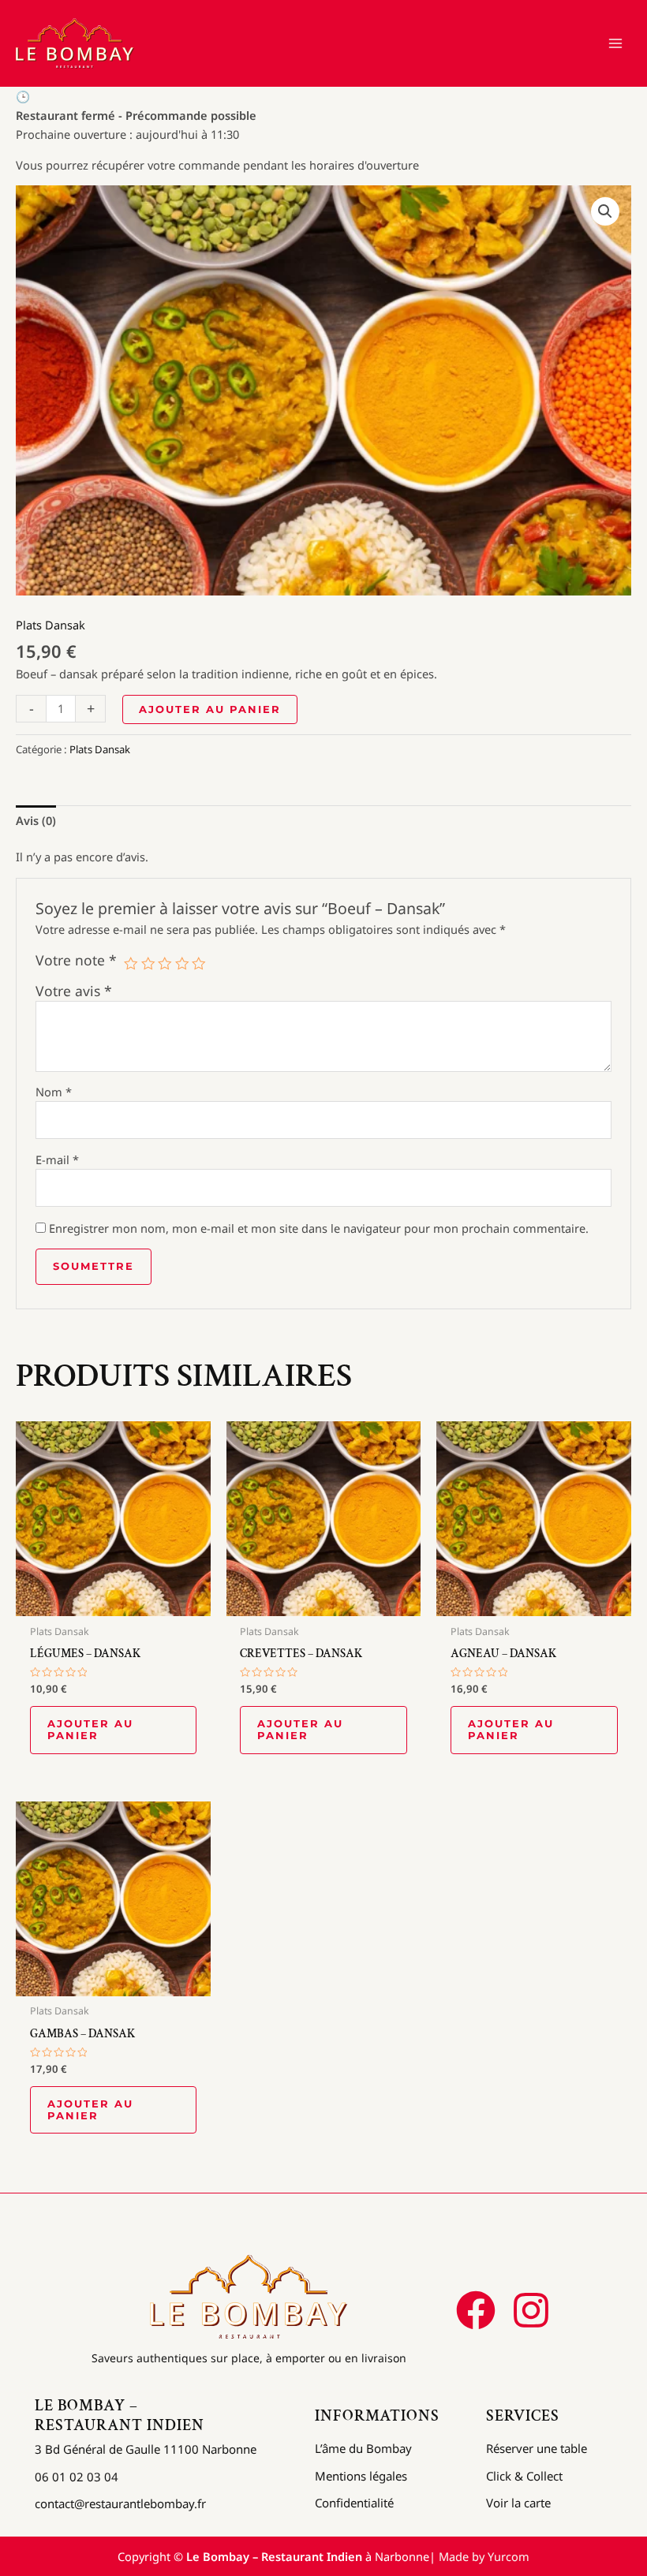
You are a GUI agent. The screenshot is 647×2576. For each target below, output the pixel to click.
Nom (54, 1092)
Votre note (76, 960)
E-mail (57, 1159)
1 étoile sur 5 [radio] (131, 964)
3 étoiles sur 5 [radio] (165, 964)
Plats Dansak (50, 625)
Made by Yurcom (484, 2556)
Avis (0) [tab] (36, 820)
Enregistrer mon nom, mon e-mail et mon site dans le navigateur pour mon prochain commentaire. (319, 1228)
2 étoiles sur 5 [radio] (148, 964)
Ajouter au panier (210, 709)
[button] (605, 211)
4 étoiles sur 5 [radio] (182, 964)
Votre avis (74, 991)
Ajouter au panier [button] (90, 1730)
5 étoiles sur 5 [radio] (199, 964)
